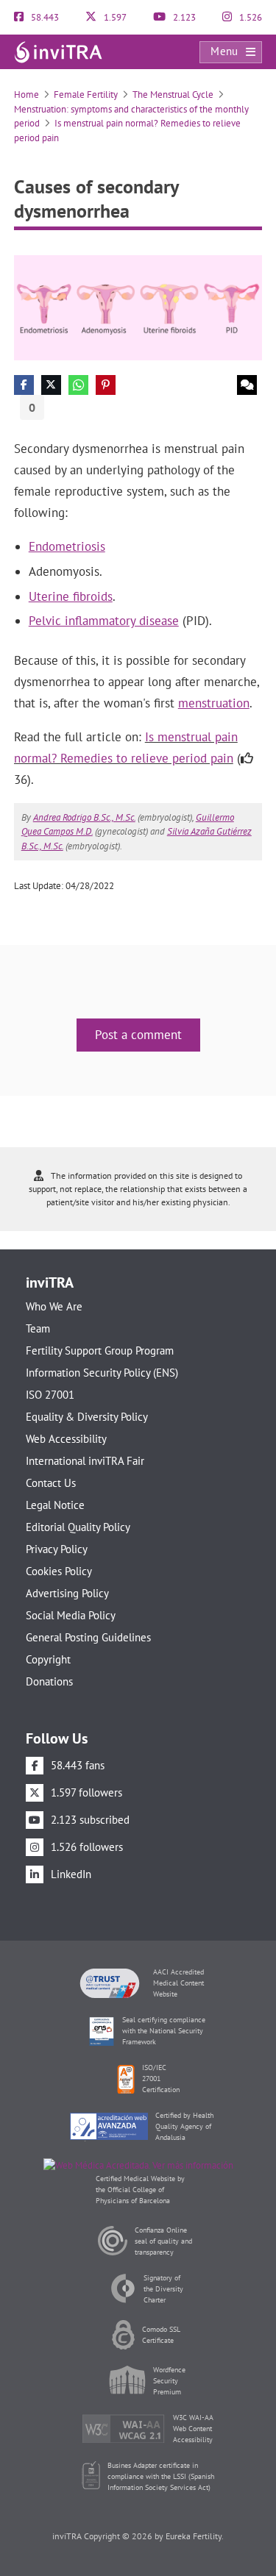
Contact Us (51, 1483)
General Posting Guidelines (88, 1637)
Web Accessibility (66, 1439)
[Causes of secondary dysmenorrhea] (138, 307)
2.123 (183, 17)
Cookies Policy (59, 1571)
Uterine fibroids (71, 596)
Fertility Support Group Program (100, 1351)
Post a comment (138, 1035)
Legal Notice (55, 1505)
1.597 (114, 17)
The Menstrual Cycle (173, 94)
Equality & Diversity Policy (87, 1417)
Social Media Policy (71, 1615)
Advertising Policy (67, 1593)
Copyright (48, 1659)
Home (26, 94)
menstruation (214, 703)
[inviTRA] (58, 51)
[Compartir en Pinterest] (106, 385)
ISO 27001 (50, 1395)
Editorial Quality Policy (78, 1527)
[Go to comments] (247, 385)
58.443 (44, 17)
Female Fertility (86, 94)
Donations (49, 1681)
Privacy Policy (57, 1549)
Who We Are (54, 1306)
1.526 (250, 17)
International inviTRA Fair (85, 1461)
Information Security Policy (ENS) (102, 1373)
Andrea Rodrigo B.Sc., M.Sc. (84, 817)
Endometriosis (67, 546)
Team (38, 1328)
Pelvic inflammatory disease (104, 621)
